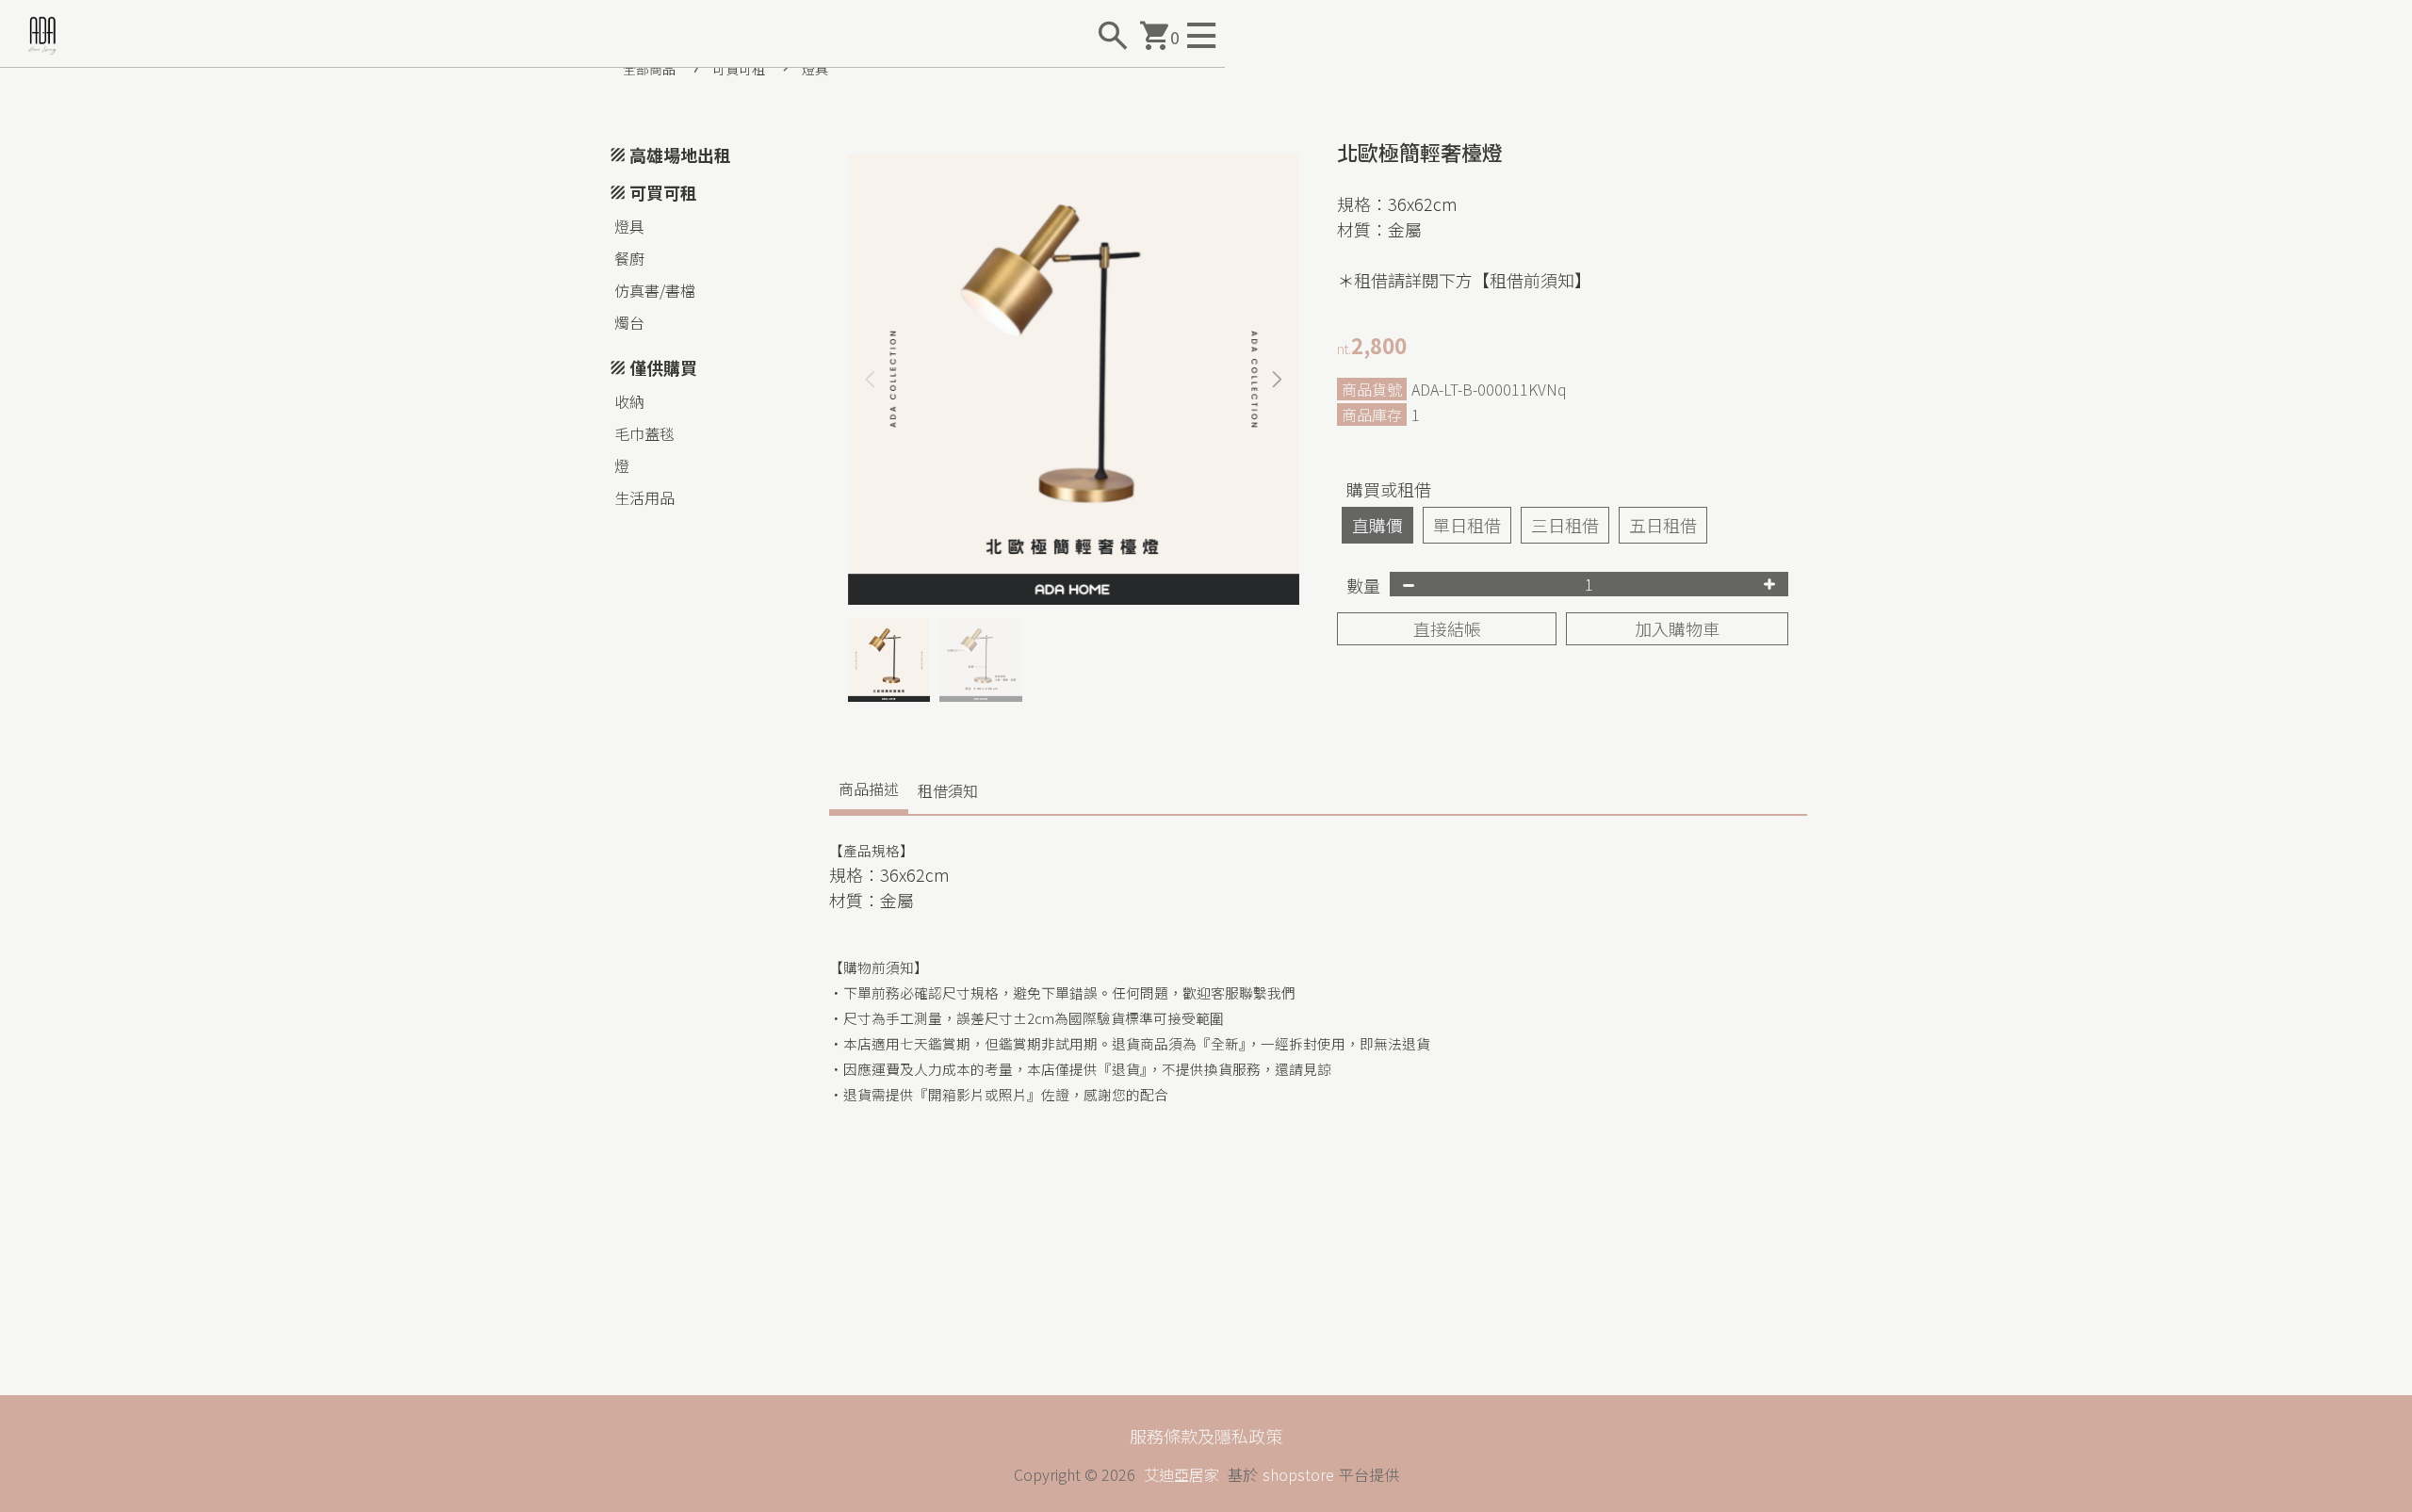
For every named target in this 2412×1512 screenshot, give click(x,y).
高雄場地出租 (680, 154)
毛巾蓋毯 (644, 433)
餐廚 (629, 258)
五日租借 (1663, 525)
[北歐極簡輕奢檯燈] (1074, 379)
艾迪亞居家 (1182, 1474)
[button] (1277, 380)
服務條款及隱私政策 (1206, 1436)
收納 (629, 401)
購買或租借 (1389, 489)
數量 (1363, 585)
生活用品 (644, 497)
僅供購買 (663, 367)
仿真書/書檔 (655, 290)
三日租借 (1565, 525)
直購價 (1377, 525)
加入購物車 (1677, 628)
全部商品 (649, 69)
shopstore (1298, 1474)
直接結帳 (1447, 628)
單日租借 (1467, 525)
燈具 (815, 69)
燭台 (629, 322)
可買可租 (739, 69)
